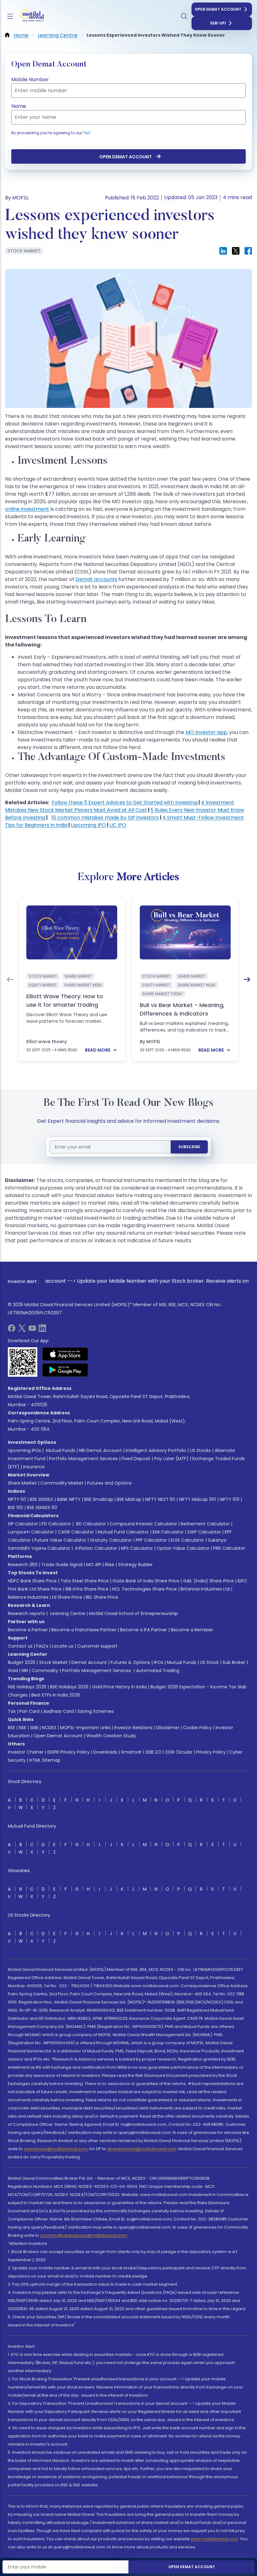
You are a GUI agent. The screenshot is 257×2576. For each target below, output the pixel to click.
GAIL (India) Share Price (208, 1581)
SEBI (34, 1728)
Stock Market (53, 1662)
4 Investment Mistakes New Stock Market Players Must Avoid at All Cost (120, 806)
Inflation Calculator (96, 1548)
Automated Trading (158, 1671)
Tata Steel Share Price (85, 1581)
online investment (27, 509)
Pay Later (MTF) (171, 1459)
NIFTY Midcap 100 (197, 1499)
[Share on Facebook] (248, 251)
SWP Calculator (204, 1532)
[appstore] (65, 1354)
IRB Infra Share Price (87, 1589)
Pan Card (29, 1711)
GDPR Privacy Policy (68, 1752)
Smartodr (131, 1752)
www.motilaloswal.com (214, 2539)
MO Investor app (206, 732)
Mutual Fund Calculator (123, 1532)
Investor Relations (133, 1728)
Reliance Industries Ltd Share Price (45, 1597)
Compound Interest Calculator (143, 1524)
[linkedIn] (42, 1330)
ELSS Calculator (187, 1540)
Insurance (34, 1467)
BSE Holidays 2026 (69, 1687)
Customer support (97, 1646)
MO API (94, 1565)
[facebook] (12, 1330)
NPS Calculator (137, 1548)
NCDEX (49, 1728)
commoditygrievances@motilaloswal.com (84, 2235)
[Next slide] (247, 979)
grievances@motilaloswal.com (56, 2149)
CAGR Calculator (76, 1532)
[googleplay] (65, 1370)
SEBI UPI (218, 23)
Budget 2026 (22, 1662)
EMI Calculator (168, 1532)
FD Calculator (56, 1524)
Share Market (22, 1483)
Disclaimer (168, 1728)
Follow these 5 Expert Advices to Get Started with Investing (125, 802)
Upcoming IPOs (24, 1450)
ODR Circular (179, 1752)
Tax (12, 1711)
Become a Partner (28, 1630)
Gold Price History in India (119, 1687)
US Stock (209, 1662)
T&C (87, 133)
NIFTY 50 (17, 1499)
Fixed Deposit (136, 1459)
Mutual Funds (61, 1450)
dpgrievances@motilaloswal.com (142, 2149)
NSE (23, 1728)
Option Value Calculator (183, 1548)
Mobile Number (30, 79)
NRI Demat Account (100, 1450)
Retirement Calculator (205, 1524)
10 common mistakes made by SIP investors (105, 818)
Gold (13, 1671)
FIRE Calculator (229, 1548)
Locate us (63, 1646)
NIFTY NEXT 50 (160, 1499)
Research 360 (23, 1565)
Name (19, 106)
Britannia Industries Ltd (205, 1589)
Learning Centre (67, 1613)
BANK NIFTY (69, 1499)
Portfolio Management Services (83, 1459)
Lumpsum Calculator (31, 1532)
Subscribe (189, 1147)
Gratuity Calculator (111, 1540)
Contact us (20, 1646)
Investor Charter (26, 1752)
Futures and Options (109, 1483)
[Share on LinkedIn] (223, 251)
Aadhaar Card (58, 1711)
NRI (25, 1671)
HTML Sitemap (45, 1760)
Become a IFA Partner (144, 1630)
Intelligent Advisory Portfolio (156, 1450)
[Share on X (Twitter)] (236, 251)
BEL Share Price (102, 1597)
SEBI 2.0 (153, 1752)
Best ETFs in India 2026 (56, 1695)
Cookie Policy (197, 1728)
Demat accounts (96, 579)
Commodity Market (62, 1483)
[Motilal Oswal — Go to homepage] (31, 16)
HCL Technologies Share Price (144, 1589)
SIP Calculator (23, 1524)
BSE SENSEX (42, 1499)
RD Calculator (90, 1524)
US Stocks (200, 1450)
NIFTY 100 (230, 1499)
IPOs (159, 1662)
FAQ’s (42, 1646)
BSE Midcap (129, 1499)
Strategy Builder (135, 1565)
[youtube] (32, 1330)
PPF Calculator (151, 1540)
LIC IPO (118, 825)
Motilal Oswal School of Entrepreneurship (134, 1613)
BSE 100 (16, 1507)
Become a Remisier (192, 1630)
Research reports (26, 1613)
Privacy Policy (211, 1752)
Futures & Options (130, 1662)
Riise (110, 1565)
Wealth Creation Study (111, 1736)
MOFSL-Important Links (85, 1728)
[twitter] (22, 1330)
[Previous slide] (10, 979)
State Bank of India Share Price (146, 1581)
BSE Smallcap (99, 1499)
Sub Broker (234, 1662)
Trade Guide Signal (62, 1565)
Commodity (45, 1671)
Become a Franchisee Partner (84, 1630)
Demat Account (89, 1662)
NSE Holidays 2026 (27, 1687)
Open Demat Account (218, 9)
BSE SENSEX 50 (42, 1507)
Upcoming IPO (88, 825)
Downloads (105, 1752)
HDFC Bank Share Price (32, 1581)
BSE (11, 1728)
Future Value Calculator (60, 1540)
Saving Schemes (96, 1711)
